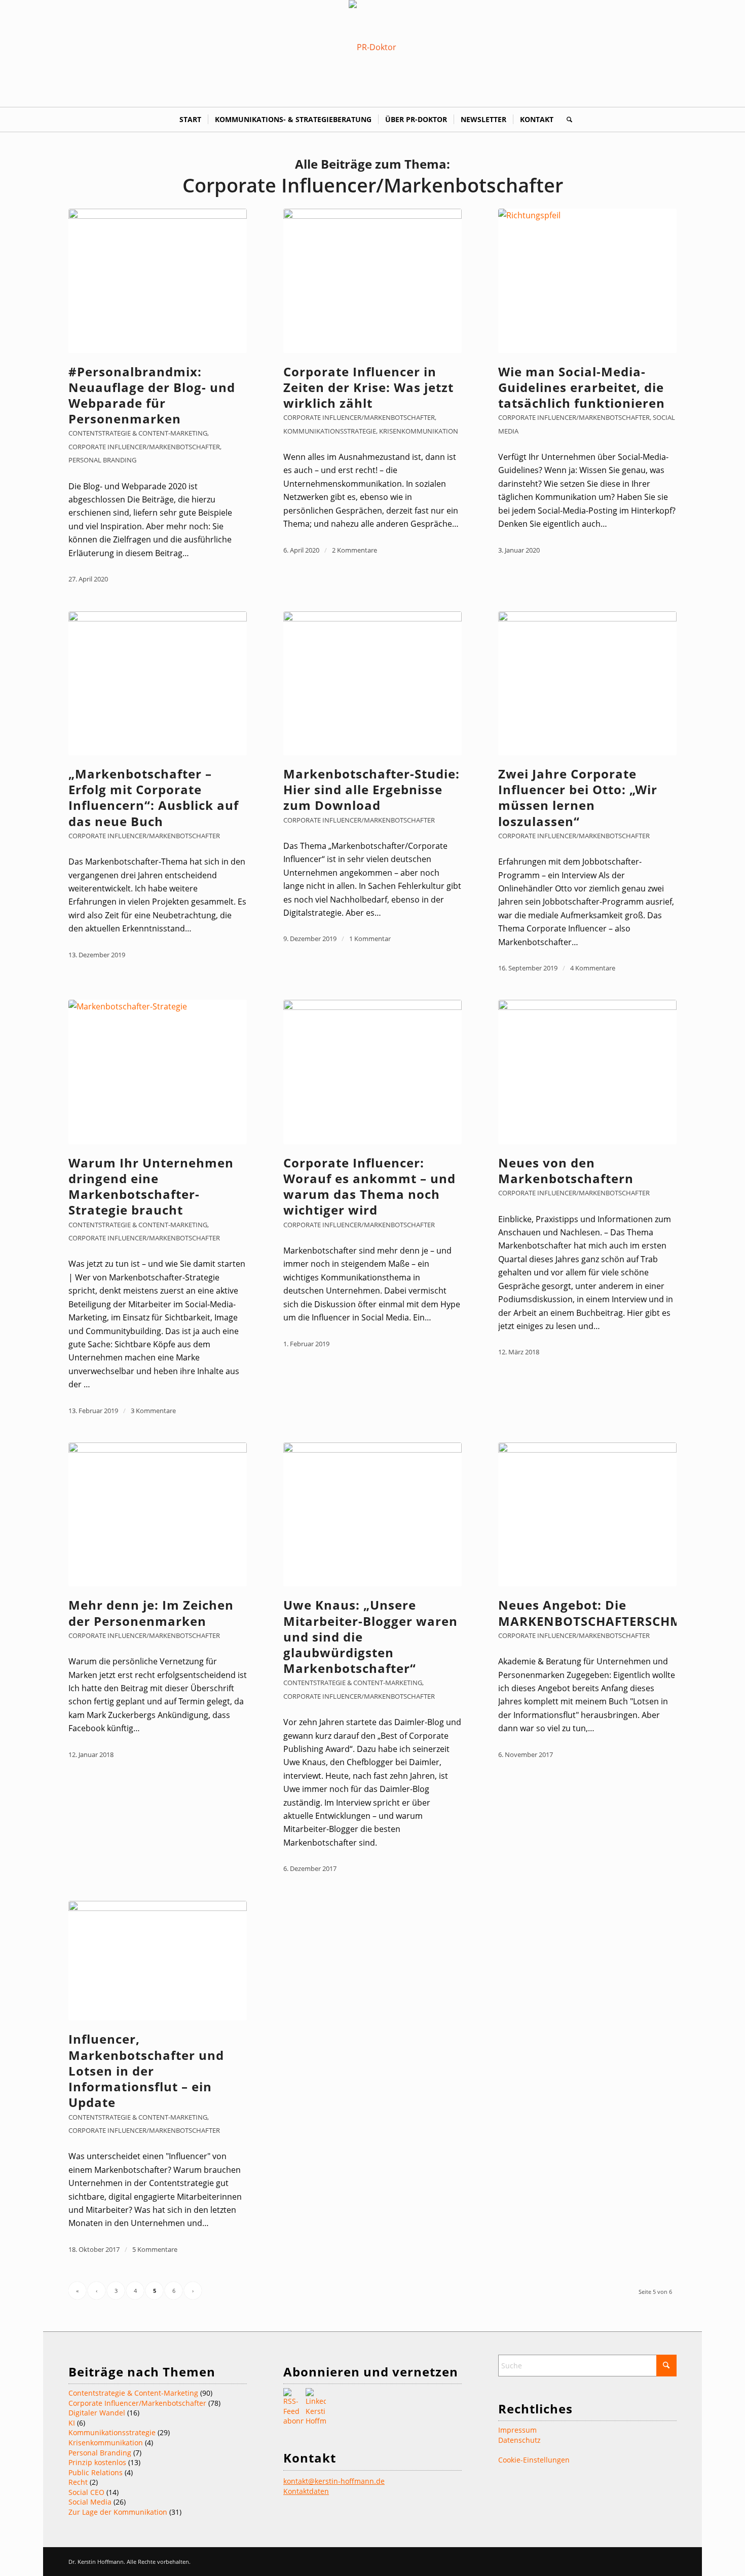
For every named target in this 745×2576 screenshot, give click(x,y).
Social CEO (86, 2492)
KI (72, 2423)
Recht (78, 2482)
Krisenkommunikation (419, 431)
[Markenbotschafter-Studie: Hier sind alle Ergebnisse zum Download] (372, 683)
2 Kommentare (355, 550)
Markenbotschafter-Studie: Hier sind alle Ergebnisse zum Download (371, 789)
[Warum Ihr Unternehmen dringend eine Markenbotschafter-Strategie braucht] (158, 1072)
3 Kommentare (153, 1411)
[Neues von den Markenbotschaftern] (587, 1072)
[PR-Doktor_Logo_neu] (372, 47)
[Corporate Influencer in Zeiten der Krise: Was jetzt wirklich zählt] (372, 281)
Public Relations (96, 2472)
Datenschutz (519, 2440)
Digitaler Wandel (97, 2413)
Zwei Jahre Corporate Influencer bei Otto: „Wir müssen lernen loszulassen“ (578, 797)
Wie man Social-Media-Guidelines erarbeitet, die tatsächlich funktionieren (582, 387)
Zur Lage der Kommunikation (118, 2512)
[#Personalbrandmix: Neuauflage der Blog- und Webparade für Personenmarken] (158, 281)
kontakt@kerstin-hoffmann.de (334, 2481)
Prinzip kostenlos (97, 2462)
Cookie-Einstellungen (534, 2460)
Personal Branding (102, 460)
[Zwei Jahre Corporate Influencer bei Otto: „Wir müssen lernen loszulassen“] (587, 683)
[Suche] (566, 120)
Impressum (517, 2430)
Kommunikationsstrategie (330, 431)
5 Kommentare (155, 2249)
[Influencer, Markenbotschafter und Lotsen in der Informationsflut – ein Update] (158, 1961)
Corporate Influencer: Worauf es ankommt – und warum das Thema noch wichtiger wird (369, 1186)
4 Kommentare (593, 968)
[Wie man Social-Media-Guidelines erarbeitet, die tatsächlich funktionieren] (587, 281)
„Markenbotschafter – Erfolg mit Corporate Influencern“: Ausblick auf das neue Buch (154, 797)
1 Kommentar (370, 939)
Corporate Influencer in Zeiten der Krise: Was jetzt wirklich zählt (368, 387)
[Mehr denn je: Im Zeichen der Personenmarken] (158, 1514)
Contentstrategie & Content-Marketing (138, 433)
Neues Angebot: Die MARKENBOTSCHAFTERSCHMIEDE (604, 1613)
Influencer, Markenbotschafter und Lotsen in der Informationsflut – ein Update (146, 2071)
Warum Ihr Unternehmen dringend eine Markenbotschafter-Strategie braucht (151, 1186)
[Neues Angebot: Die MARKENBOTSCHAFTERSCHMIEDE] (587, 1514)
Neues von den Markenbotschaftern (566, 1170)
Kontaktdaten (306, 2491)
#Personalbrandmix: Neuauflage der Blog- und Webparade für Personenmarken (152, 395)
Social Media (90, 2502)
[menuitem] (190, 120)
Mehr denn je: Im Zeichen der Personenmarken (151, 1613)
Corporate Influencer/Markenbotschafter (144, 447)
